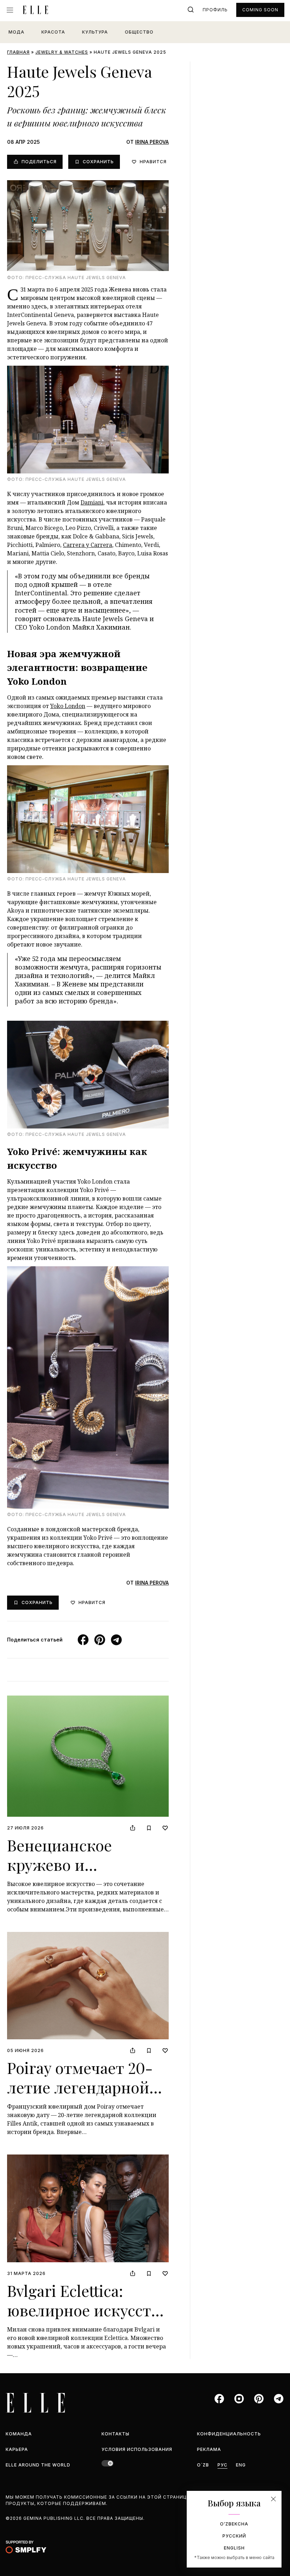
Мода (16, 32)
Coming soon (260, 10)
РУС (222, 2465)
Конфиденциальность (229, 2434)
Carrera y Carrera (88, 545)
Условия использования (137, 2449)
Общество (139, 32)
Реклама (209, 2449)
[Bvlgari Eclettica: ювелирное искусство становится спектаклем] (88, 2208)
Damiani (92, 502)
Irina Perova (152, 142)
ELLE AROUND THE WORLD (38, 2465)
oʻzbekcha (234, 2524)
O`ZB (203, 2465)
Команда (19, 2434)
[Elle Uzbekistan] (35, 10)
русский (234, 2536)
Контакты (115, 2434)
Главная (18, 52)
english (234, 2548)
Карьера (17, 2449)
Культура (95, 32)
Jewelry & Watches (62, 52)
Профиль (215, 10)
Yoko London (68, 706)
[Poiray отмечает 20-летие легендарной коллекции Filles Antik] (88, 1986)
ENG (241, 2465)
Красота (53, 32)
